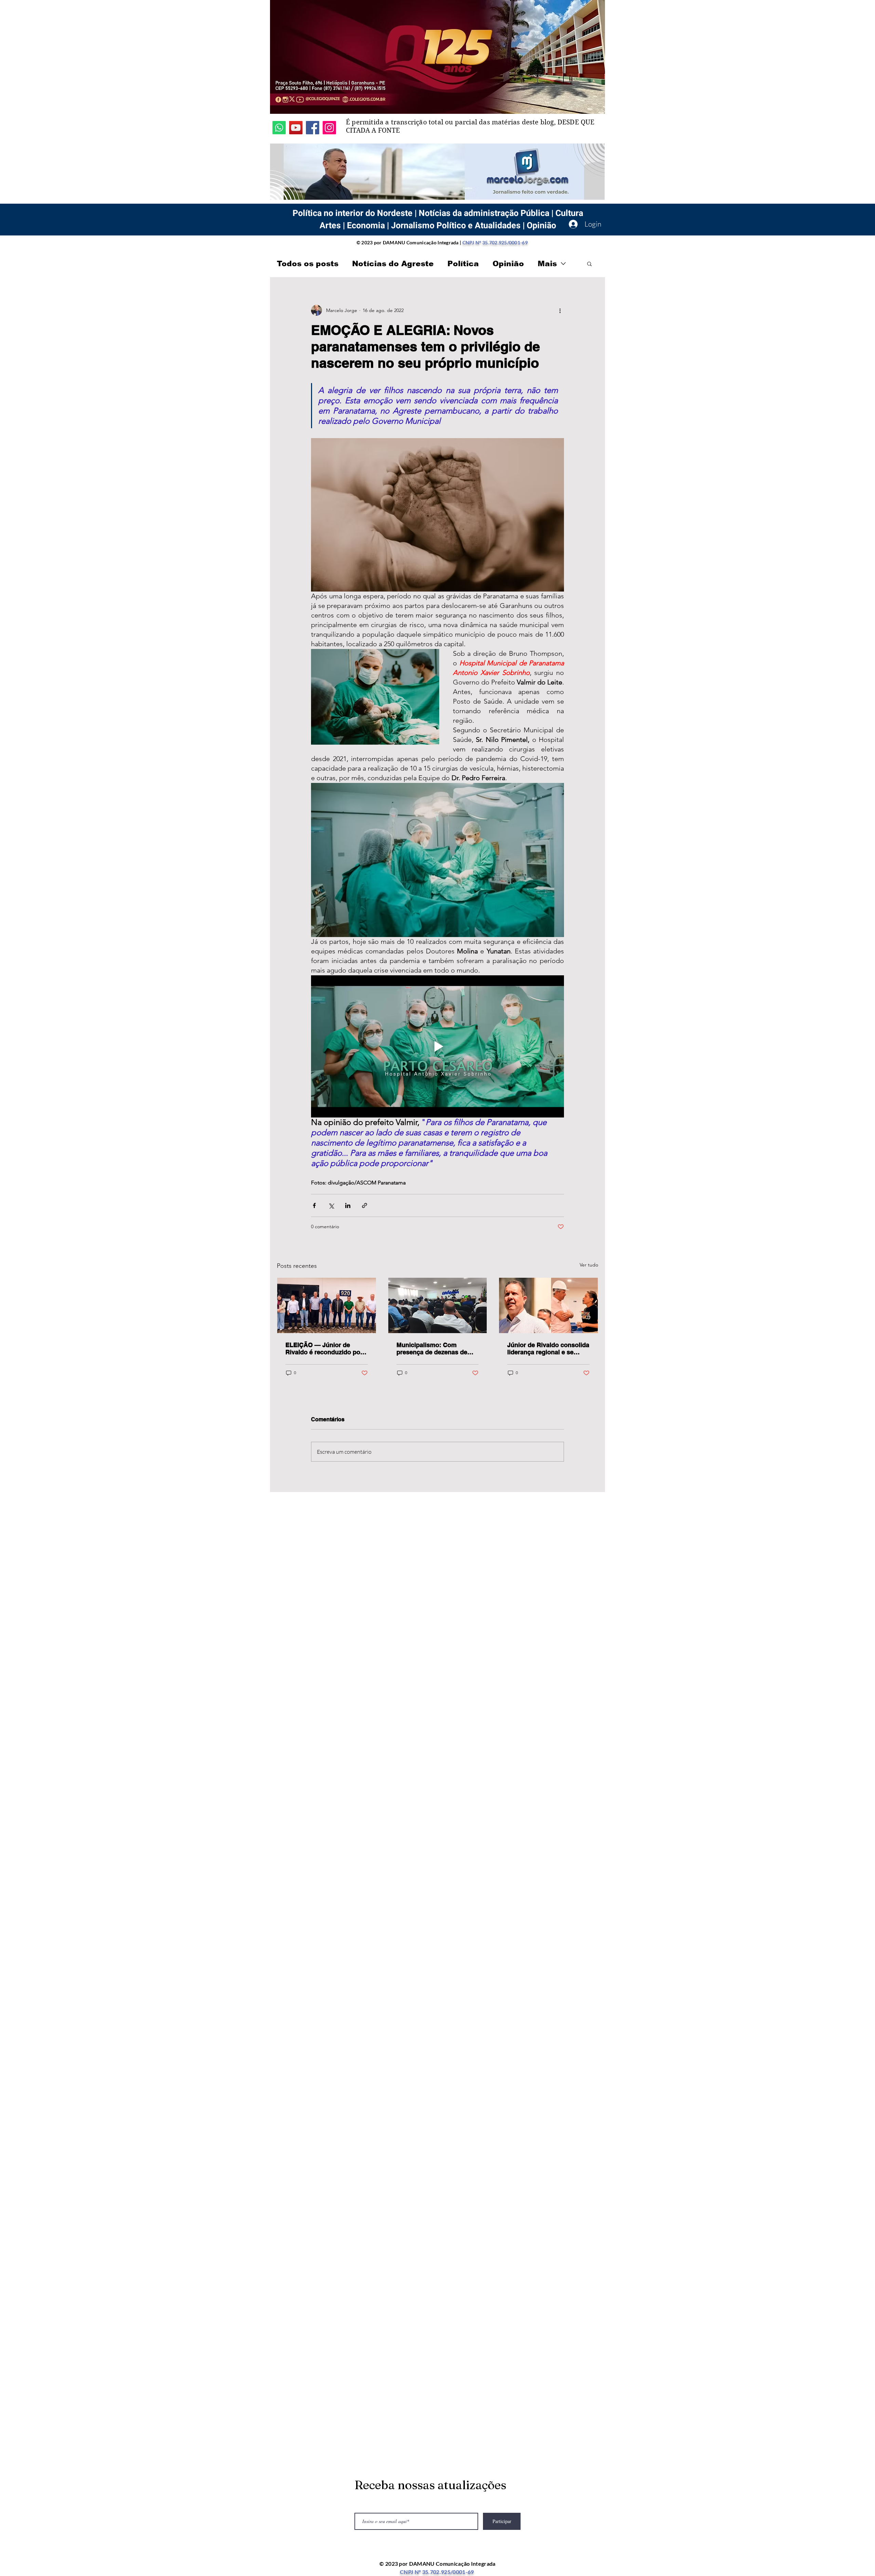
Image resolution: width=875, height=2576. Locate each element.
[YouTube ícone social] (296, 128)
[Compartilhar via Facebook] (314, 1205)
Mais (547, 264)
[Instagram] (329, 128)
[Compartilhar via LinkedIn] (348, 1205)
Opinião (508, 264)
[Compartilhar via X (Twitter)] (331, 1205)
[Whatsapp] (279, 128)
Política (463, 264)
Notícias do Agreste (393, 264)
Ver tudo (589, 1265)
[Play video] (437, 1046)
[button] (589, 263)
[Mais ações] (560, 310)
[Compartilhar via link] (365, 1205)
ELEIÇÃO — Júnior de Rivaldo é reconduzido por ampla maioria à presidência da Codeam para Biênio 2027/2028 (324, 1348)
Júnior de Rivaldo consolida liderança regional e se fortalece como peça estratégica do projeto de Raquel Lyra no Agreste (548, 1348)
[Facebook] (313, 128)
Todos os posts (308, 264)
